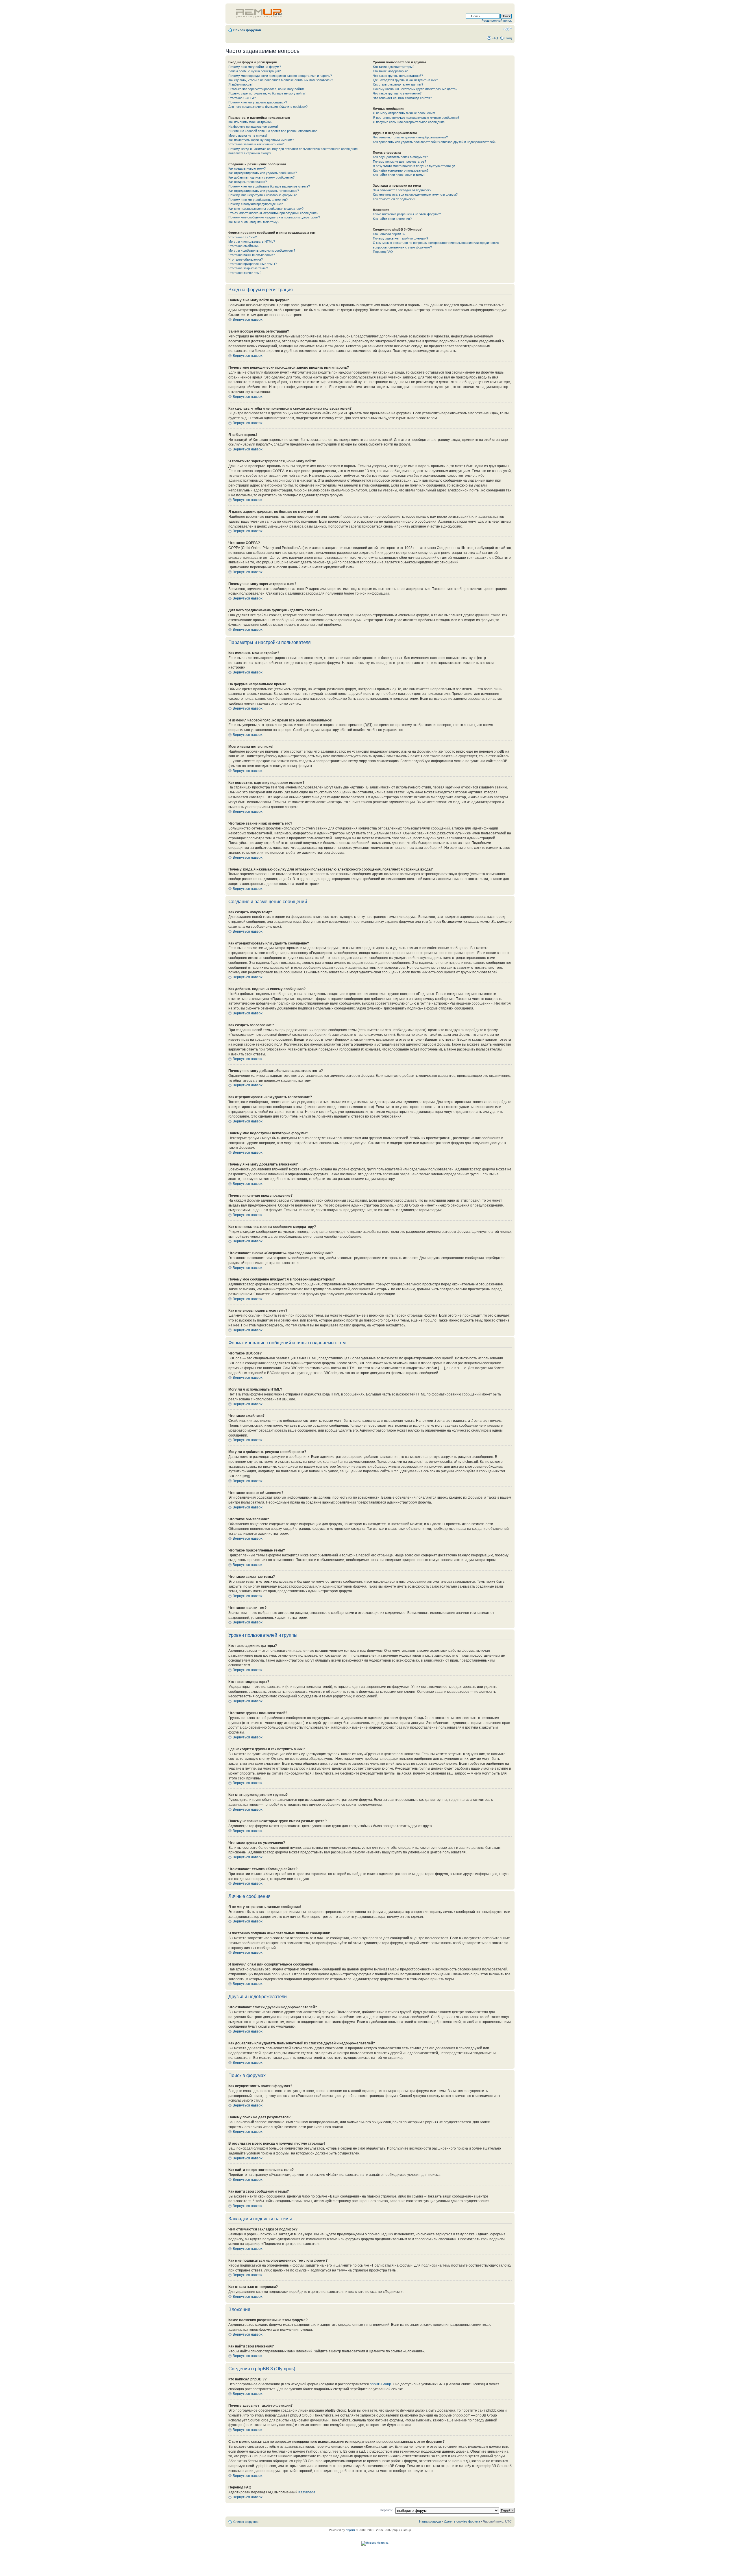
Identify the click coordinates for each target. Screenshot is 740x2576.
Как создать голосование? (248, 182)
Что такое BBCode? (243, 237)
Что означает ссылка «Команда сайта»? (402, 98)
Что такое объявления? (246, 259)
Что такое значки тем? (245, 273)
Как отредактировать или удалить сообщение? (263, 173)
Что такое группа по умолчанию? (397, 93)
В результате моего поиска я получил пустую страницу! (414, 166)
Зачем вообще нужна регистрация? (255, 71)
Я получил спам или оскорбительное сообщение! (409, 122)
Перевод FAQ (383, 252)
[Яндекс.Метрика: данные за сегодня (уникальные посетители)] (375, 2543)
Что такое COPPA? (242, 98)
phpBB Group (380, 2384)
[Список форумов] (259, 12)
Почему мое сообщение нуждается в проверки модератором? (274, 217)
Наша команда (430, 2521)
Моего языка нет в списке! (248, 136)
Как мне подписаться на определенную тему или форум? (415, 194)
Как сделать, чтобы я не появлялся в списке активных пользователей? (281, 80)
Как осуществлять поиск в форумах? (400, 157)
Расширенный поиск (497, 21)
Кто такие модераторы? (390, 71)
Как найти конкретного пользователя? (401, 170)
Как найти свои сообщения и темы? (399, 175)
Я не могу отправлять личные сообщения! (404, 113)
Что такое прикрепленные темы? (252, 264)
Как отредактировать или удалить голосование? (264, 191)
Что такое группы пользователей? (398, 76)
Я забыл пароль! (240, 84)
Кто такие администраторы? (394, 67)
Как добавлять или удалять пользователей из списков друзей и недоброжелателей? (435, 142)
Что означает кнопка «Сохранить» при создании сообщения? (273, 213)
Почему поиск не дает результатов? (399, 162)
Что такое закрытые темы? (248, 268)
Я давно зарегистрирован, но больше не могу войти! (267, 93)
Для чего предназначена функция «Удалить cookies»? (268, 107)
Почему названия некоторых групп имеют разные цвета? (415, 89)
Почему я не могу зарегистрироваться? (258, 102)
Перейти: (386, 2510)
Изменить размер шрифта (507, 29)
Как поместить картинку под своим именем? (261, 140)
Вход (508, 38)
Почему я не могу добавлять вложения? (258, 200)
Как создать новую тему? (247, 168)
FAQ (495, 38)
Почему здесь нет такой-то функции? (400, 238)
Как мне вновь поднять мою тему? (254, 222)
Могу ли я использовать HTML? (252, 242)
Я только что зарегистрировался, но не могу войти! (266, 89)
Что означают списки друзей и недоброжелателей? (410, 137)
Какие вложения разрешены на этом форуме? (407, 214)
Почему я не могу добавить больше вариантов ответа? (269, 186)
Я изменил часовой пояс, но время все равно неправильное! (273, 131)
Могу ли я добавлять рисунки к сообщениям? (262, 250)
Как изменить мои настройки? (250, 122)
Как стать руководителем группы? (398, 84)
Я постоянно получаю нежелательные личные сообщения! (416, 118)
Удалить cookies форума (462, 2521)
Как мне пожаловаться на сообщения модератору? (266, 209)
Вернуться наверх (248, 320)
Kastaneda (307, 2492)
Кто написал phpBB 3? (389, 234)
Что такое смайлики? (244, 246)
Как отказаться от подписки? (394, 199)
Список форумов (247, 30)
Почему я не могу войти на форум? (255, 67)
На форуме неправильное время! (253, 127)
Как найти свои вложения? (392, 219)
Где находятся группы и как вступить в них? (405, 80)
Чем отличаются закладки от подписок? (402, 190)
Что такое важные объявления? (252, 255)
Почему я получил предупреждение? (256, 204)
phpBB (350, 2530)
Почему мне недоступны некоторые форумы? (262, 195)
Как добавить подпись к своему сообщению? (261, 177)
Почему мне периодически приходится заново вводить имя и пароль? (280, 76)
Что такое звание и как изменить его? (256, 144)
